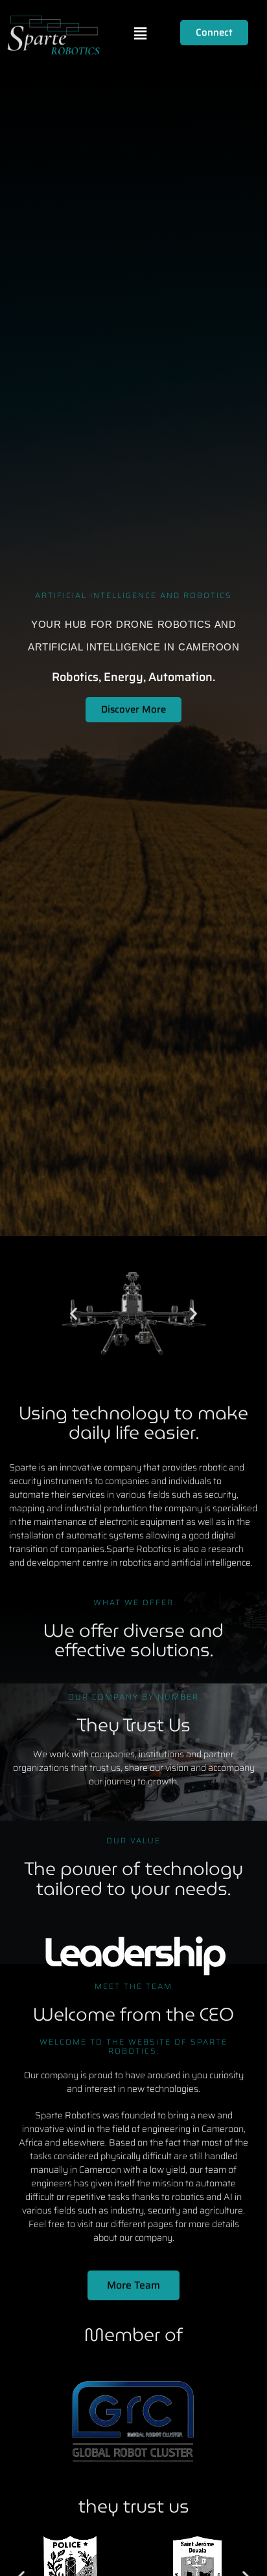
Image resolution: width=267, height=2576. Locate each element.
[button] (140, 34)
